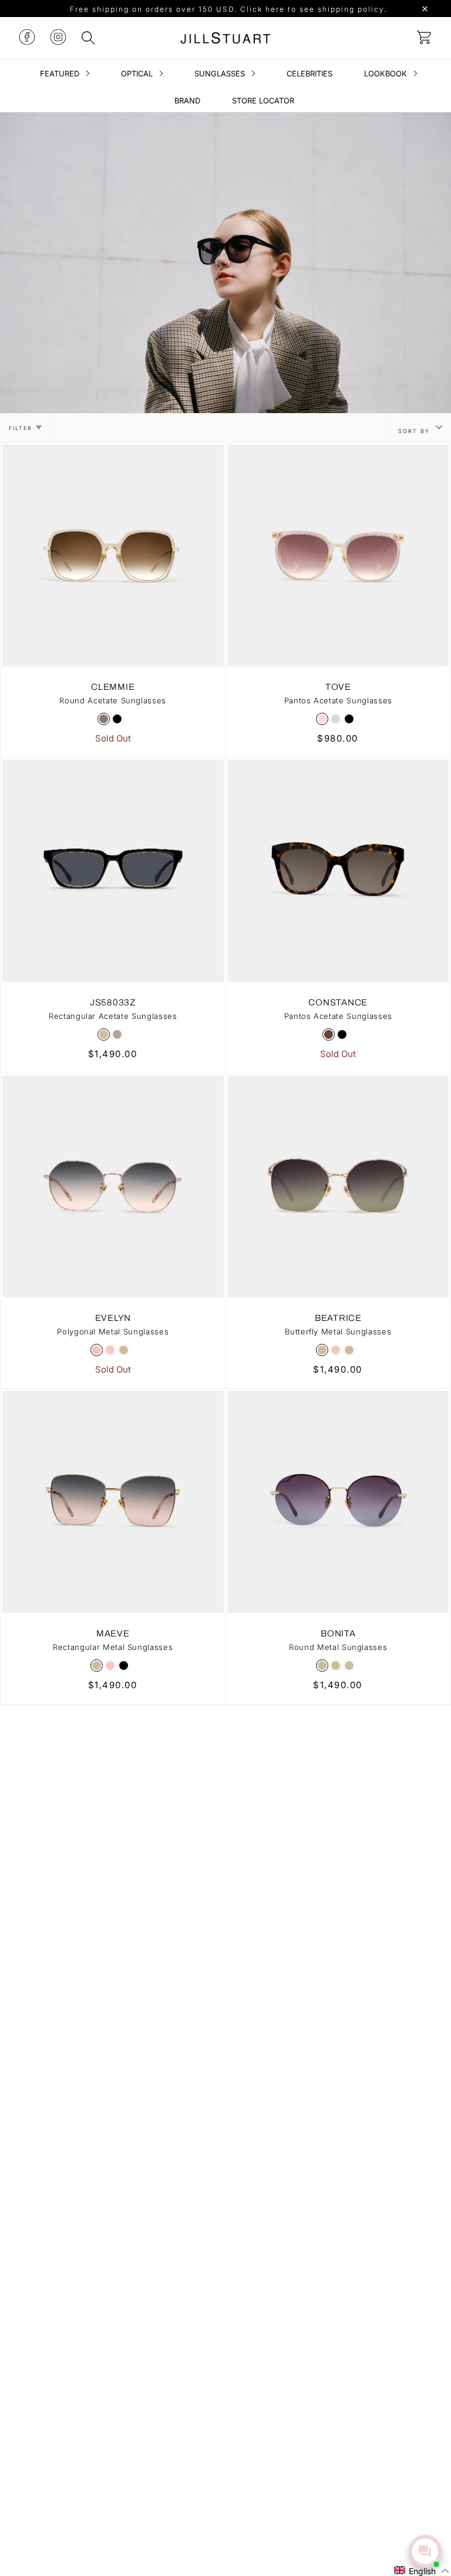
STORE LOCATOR (263, 100)
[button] (422, 2570)
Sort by (415, 431)
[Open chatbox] (425, 2551)
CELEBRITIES (309, 73)
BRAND (187, 100)
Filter (21, 428)
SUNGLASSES (221, 73)
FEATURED (61, 73)
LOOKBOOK (387, 73)
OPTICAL (138, 73)
